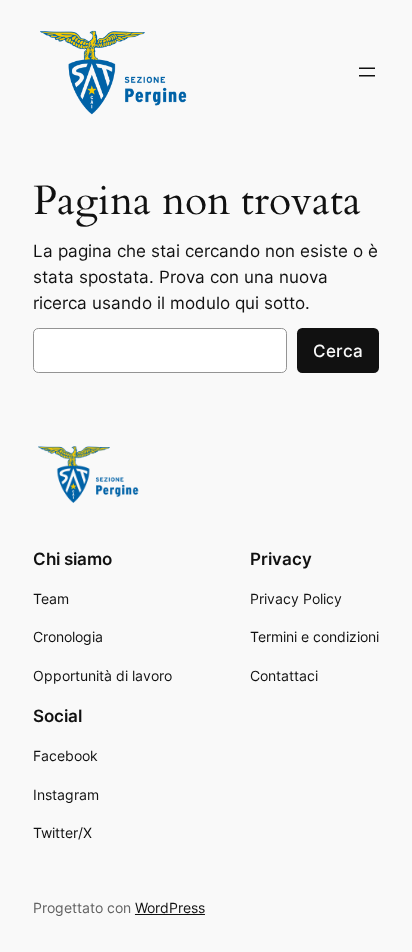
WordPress (170, 907)
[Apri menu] (367, 72)
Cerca (338, 351)
